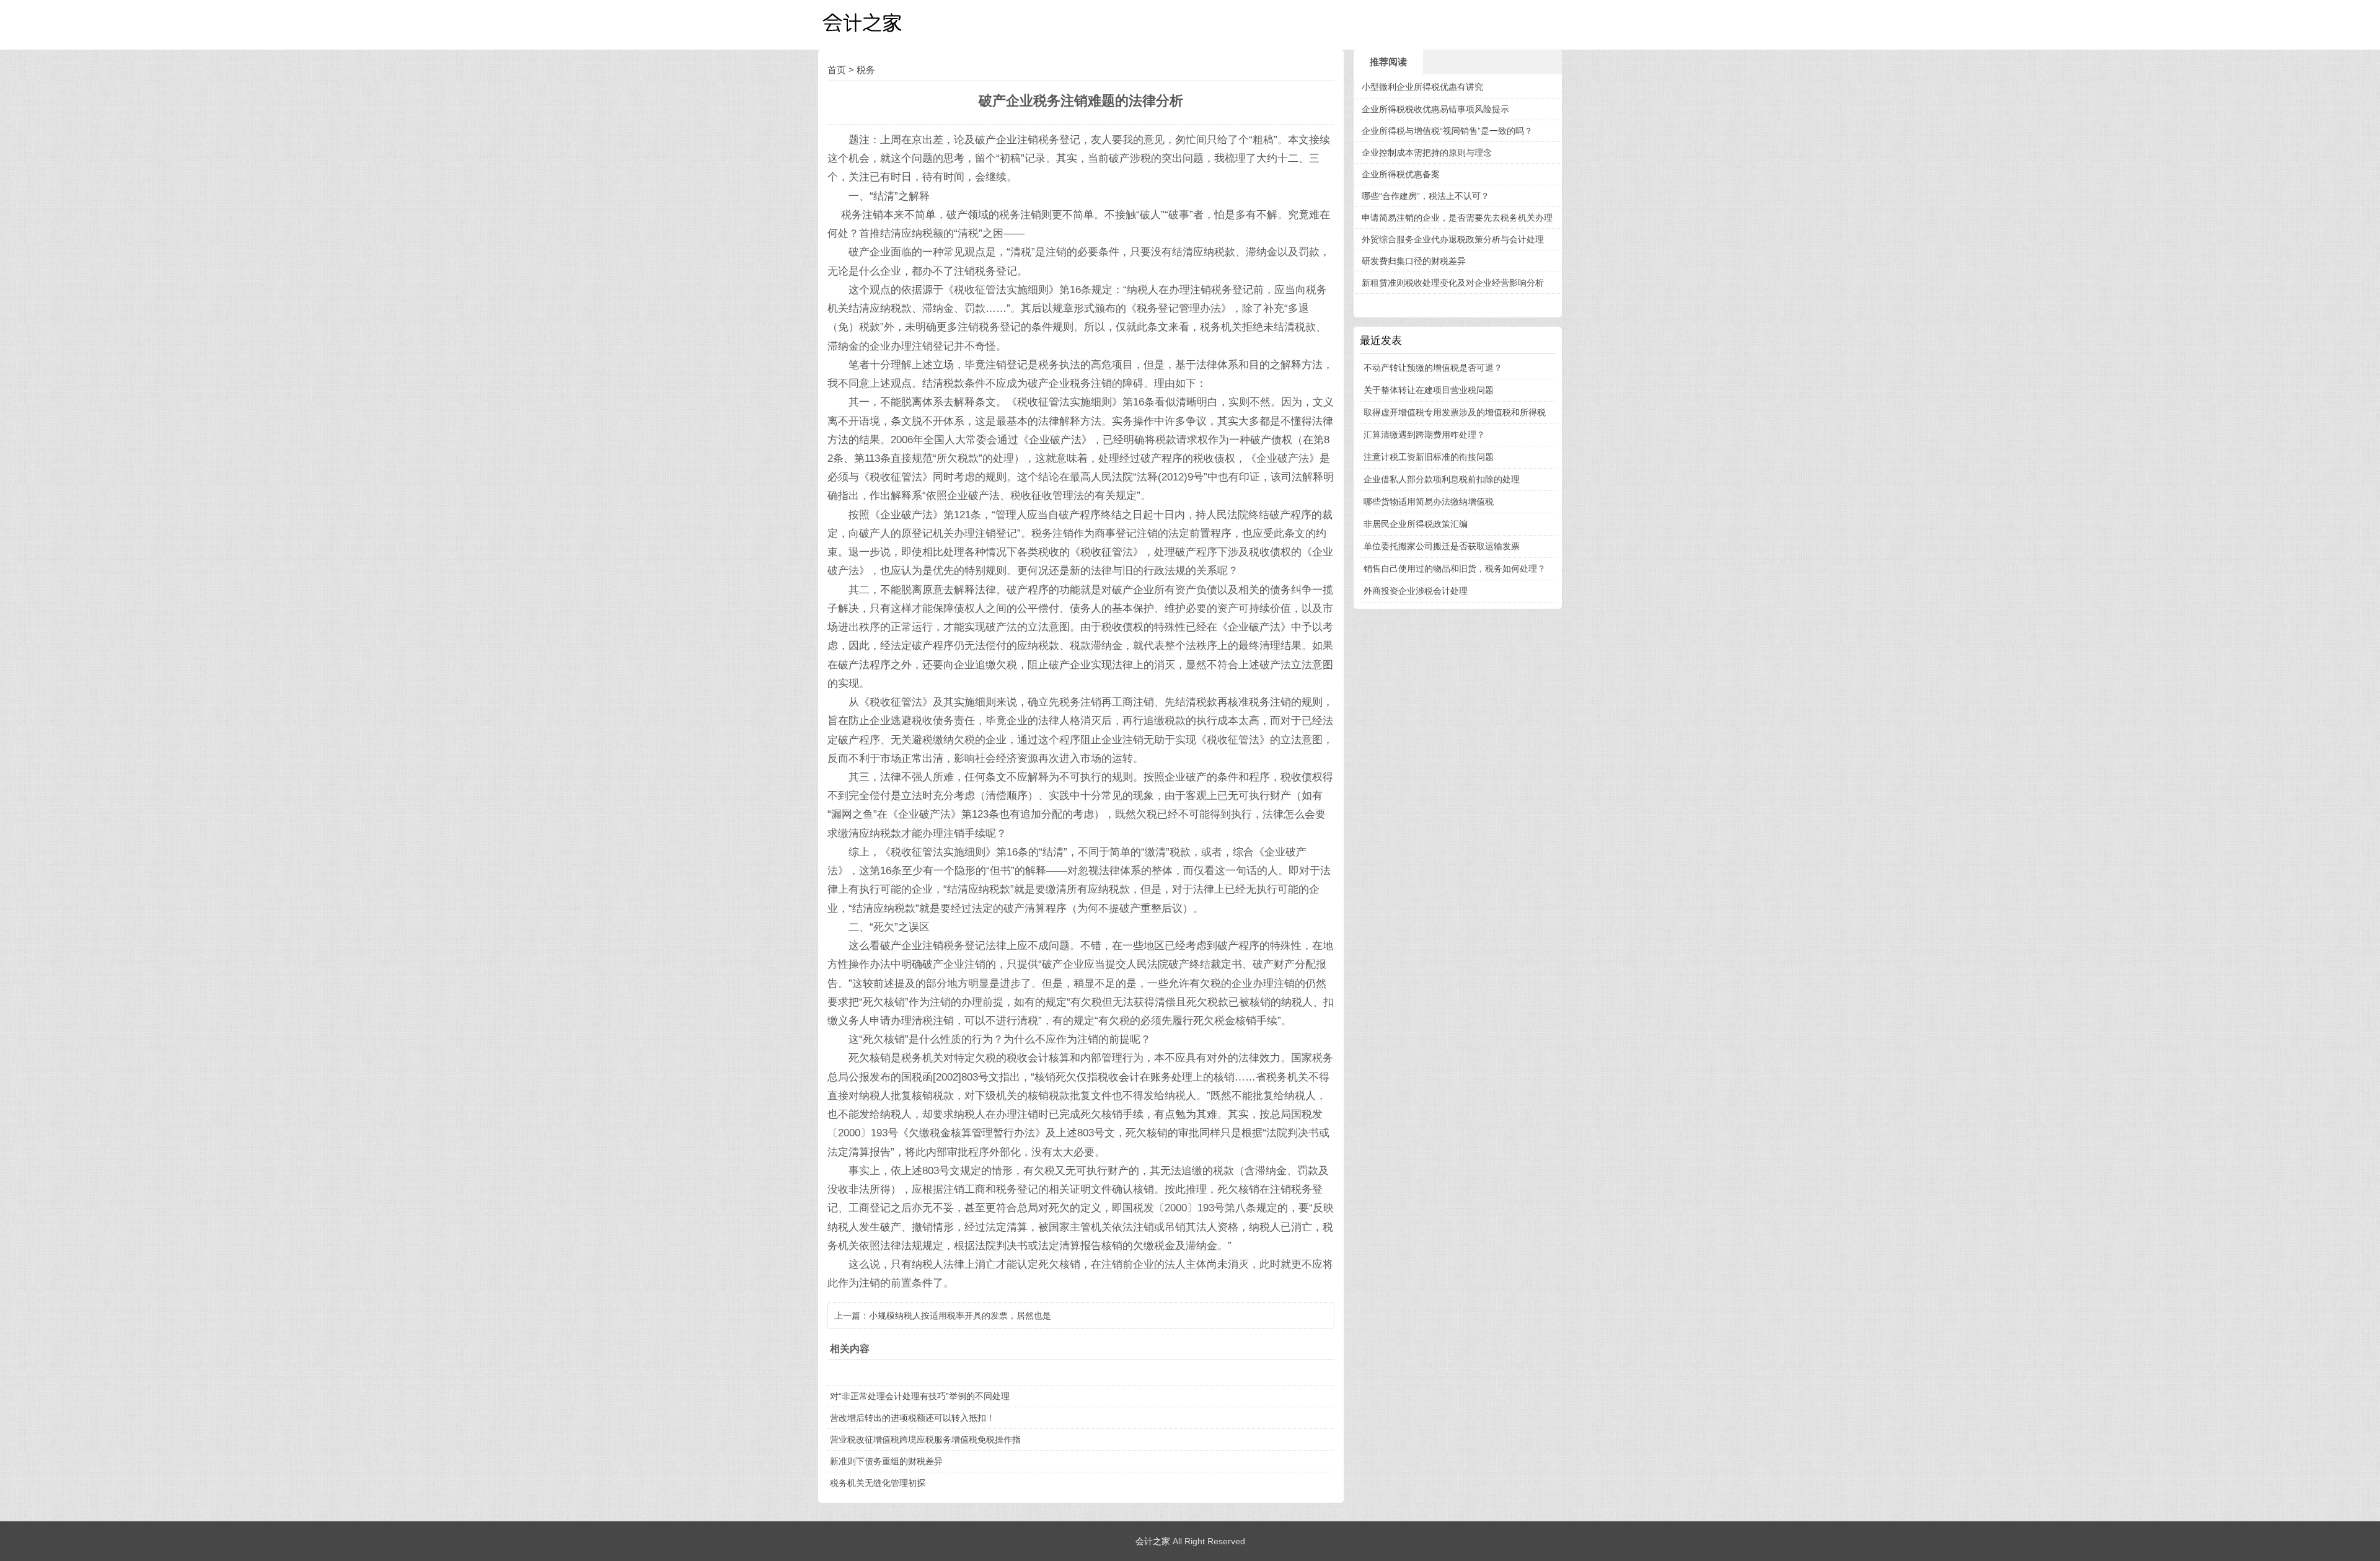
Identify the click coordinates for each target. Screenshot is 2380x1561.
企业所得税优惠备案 (1401, 174)
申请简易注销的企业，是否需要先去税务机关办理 (1457, 218)
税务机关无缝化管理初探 (878, 1483)
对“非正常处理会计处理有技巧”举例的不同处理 (920, 1396)
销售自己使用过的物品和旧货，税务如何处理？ (1455, 568)
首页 (837, 70)
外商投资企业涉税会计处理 (1416, 591)
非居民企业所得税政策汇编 (1416, 524)
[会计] (880, 25)
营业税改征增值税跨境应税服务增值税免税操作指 (925, 1439)
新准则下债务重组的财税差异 (886, 1461)
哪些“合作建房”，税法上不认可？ (1426, 196)
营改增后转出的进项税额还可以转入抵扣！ (912, 1418)
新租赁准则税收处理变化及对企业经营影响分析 (1453, 283)
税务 (866, 70)
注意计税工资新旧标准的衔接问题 (1429, 457)
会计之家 (1153, 1541)
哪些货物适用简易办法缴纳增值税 (1429, 502)
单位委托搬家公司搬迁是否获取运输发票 (1442, 546)
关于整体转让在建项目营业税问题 (1429, 390)
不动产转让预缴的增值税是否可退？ (1433, 368)
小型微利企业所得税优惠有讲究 (1422, 87)
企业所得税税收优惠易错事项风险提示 (1435, 109)
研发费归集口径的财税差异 (1414, 261)
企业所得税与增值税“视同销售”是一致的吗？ (1447, 131)
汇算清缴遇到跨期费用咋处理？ (1424, 435)
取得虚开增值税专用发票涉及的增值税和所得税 (1455, 412)
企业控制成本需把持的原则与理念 (1427, 153)
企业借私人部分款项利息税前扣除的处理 (1442, 479)
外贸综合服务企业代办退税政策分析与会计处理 (1453, 239)
